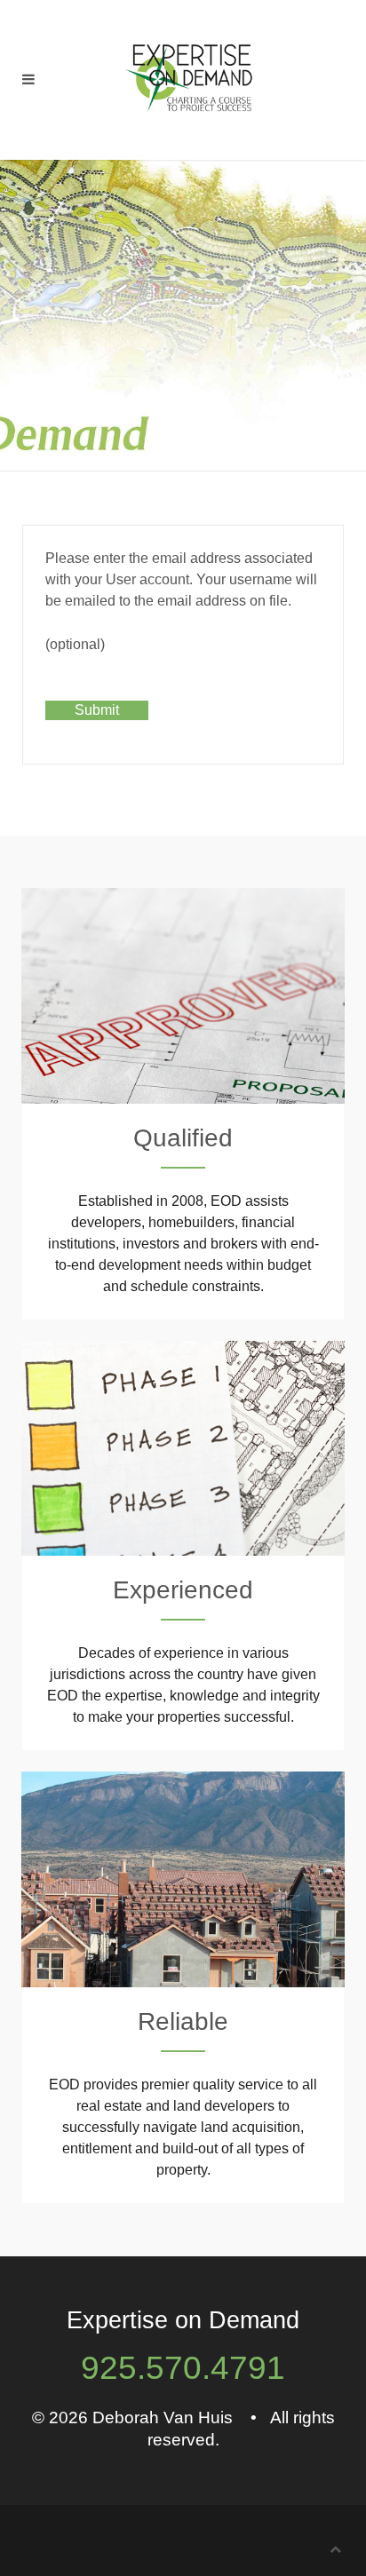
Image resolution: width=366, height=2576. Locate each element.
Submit (97, 710)
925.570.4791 (183, 2367)
